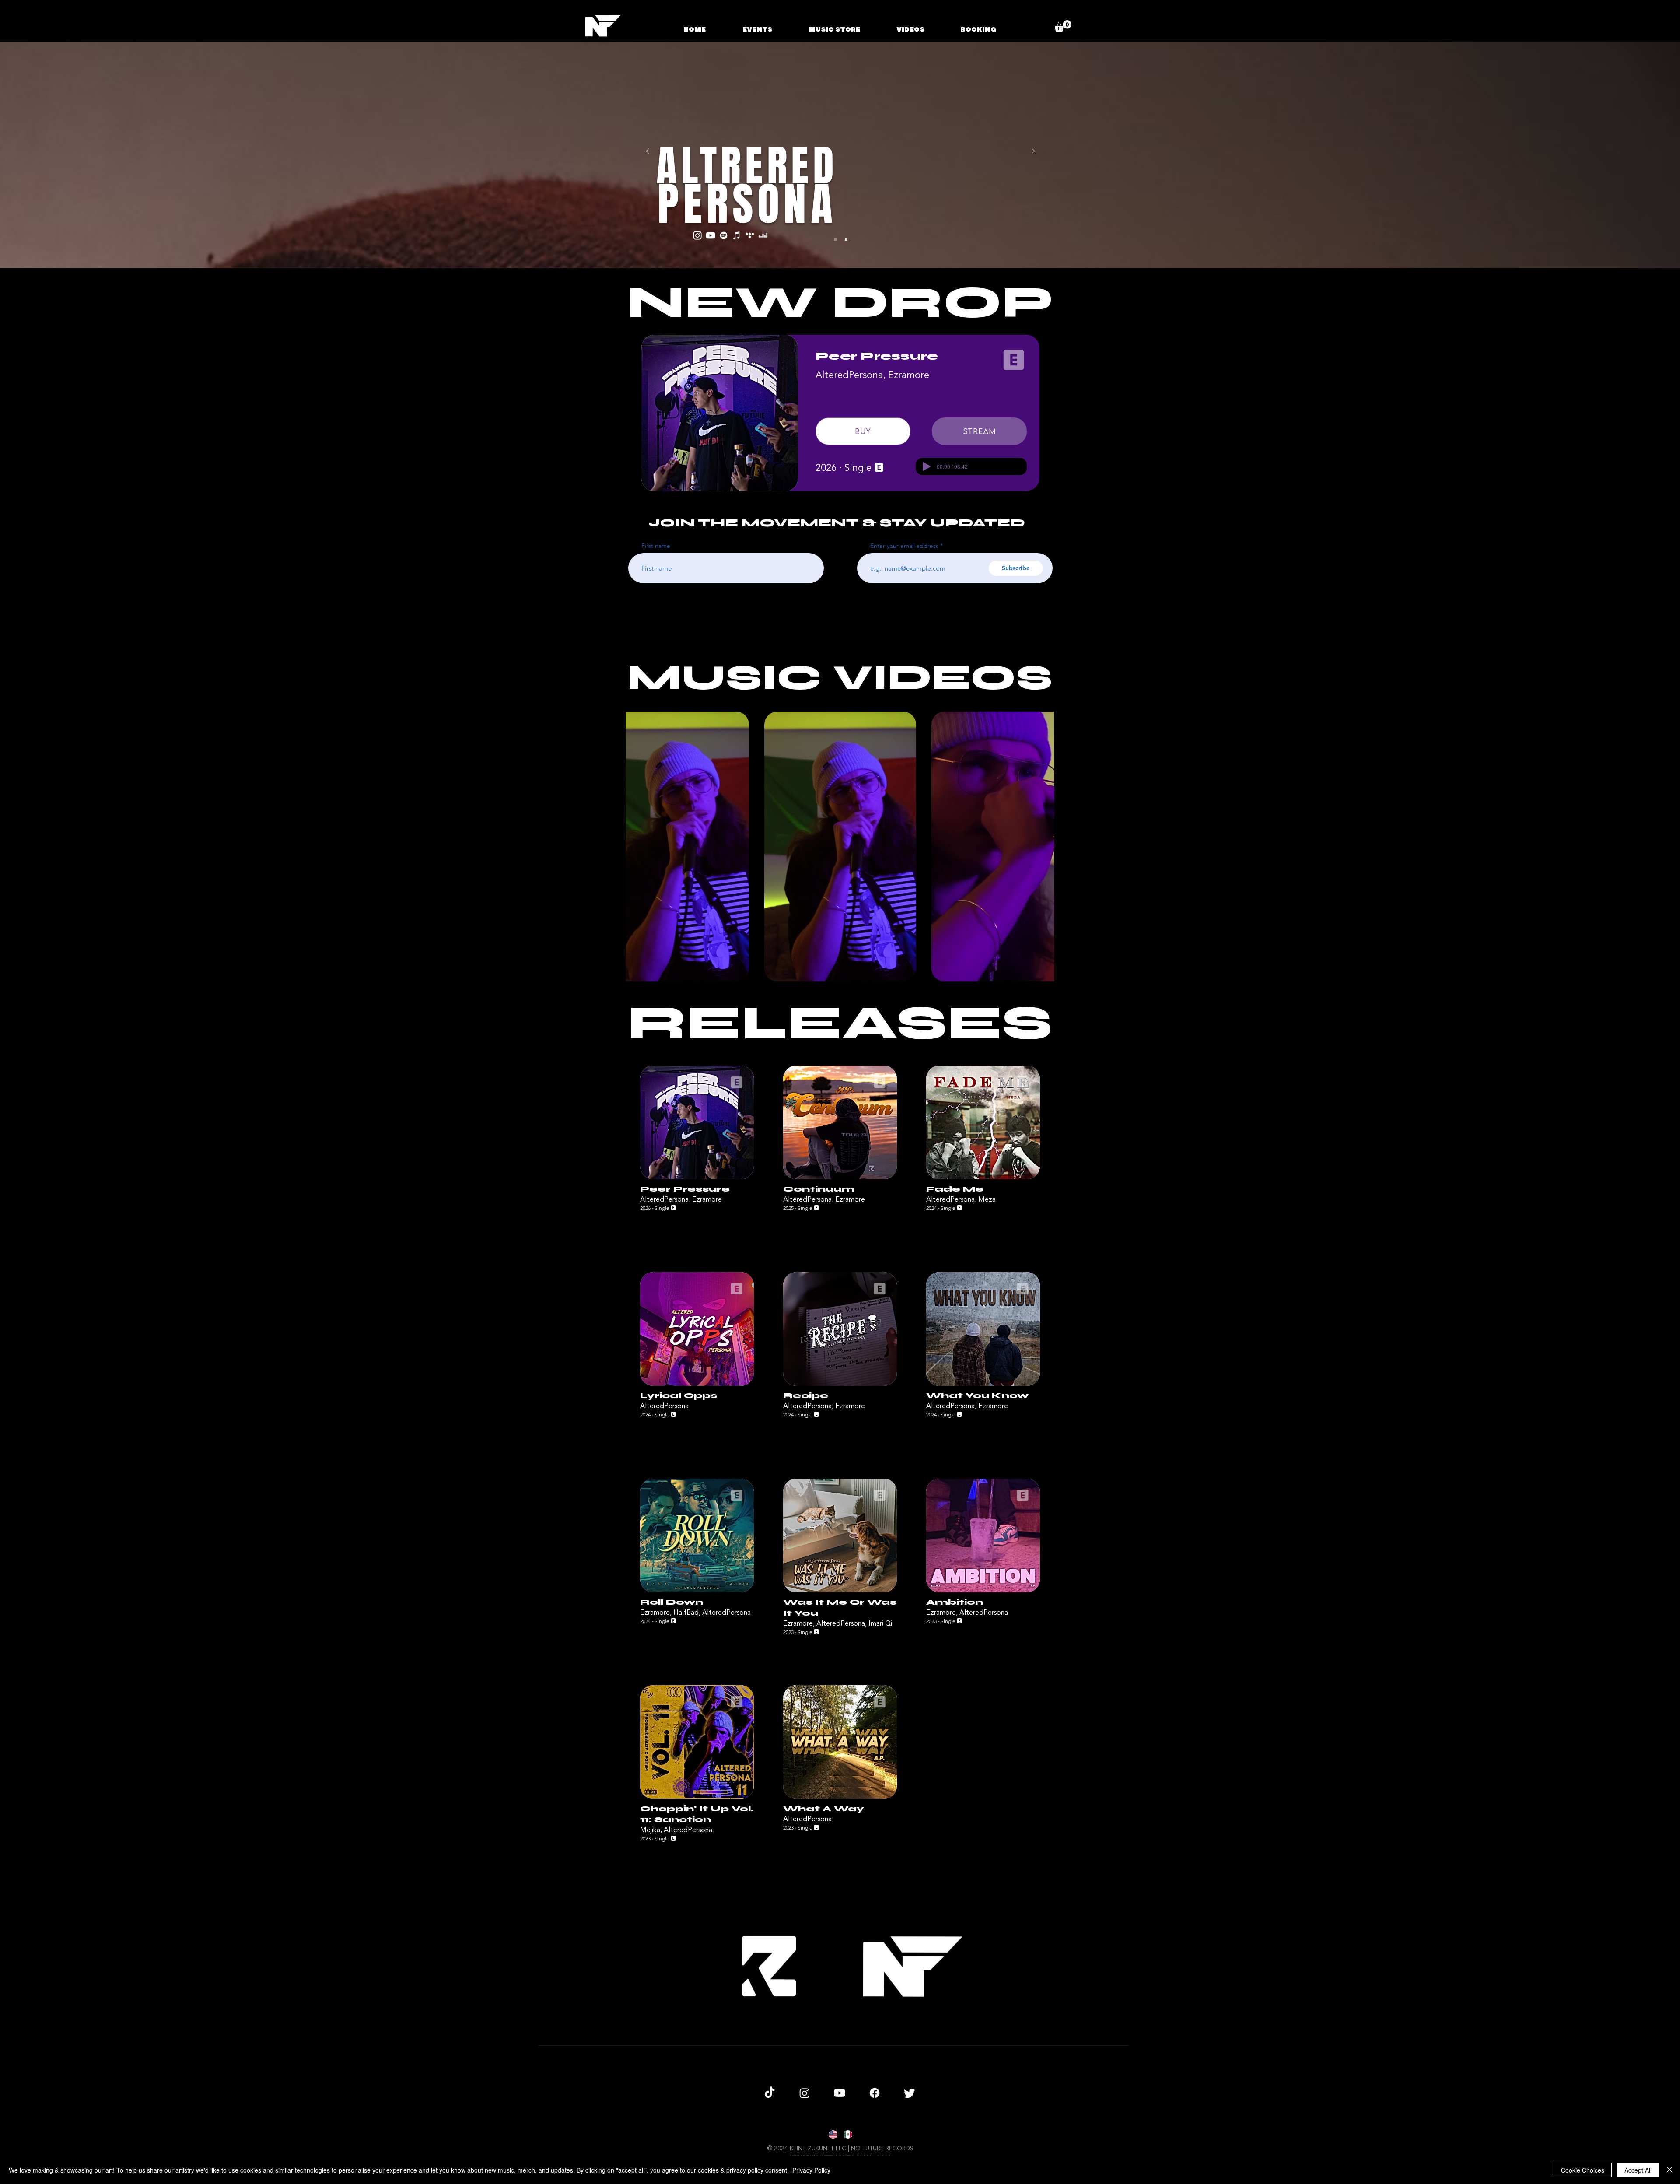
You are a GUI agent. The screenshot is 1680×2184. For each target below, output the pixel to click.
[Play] (927, 466)
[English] (833, 2135)
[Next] (1033, 152)
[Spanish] (847, 2135)
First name (656, 546)
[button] (1063, 26)
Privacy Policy (811, 2170)
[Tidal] (750, 235)
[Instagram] (697, 235)
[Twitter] (910, 2093)
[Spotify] (724, 235)
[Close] (1669, 2170)
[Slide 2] (846, 239)
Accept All (1638, 2170)
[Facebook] (875, 2093)
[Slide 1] (835, 239)
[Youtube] (840, 2093)
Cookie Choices (1583, 2170)
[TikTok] (770, 2093)
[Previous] (647, 152)
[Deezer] (763, 235)
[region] (697, 1153)
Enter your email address (904, 546)
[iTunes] (737, 235)
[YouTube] (710, 235)
